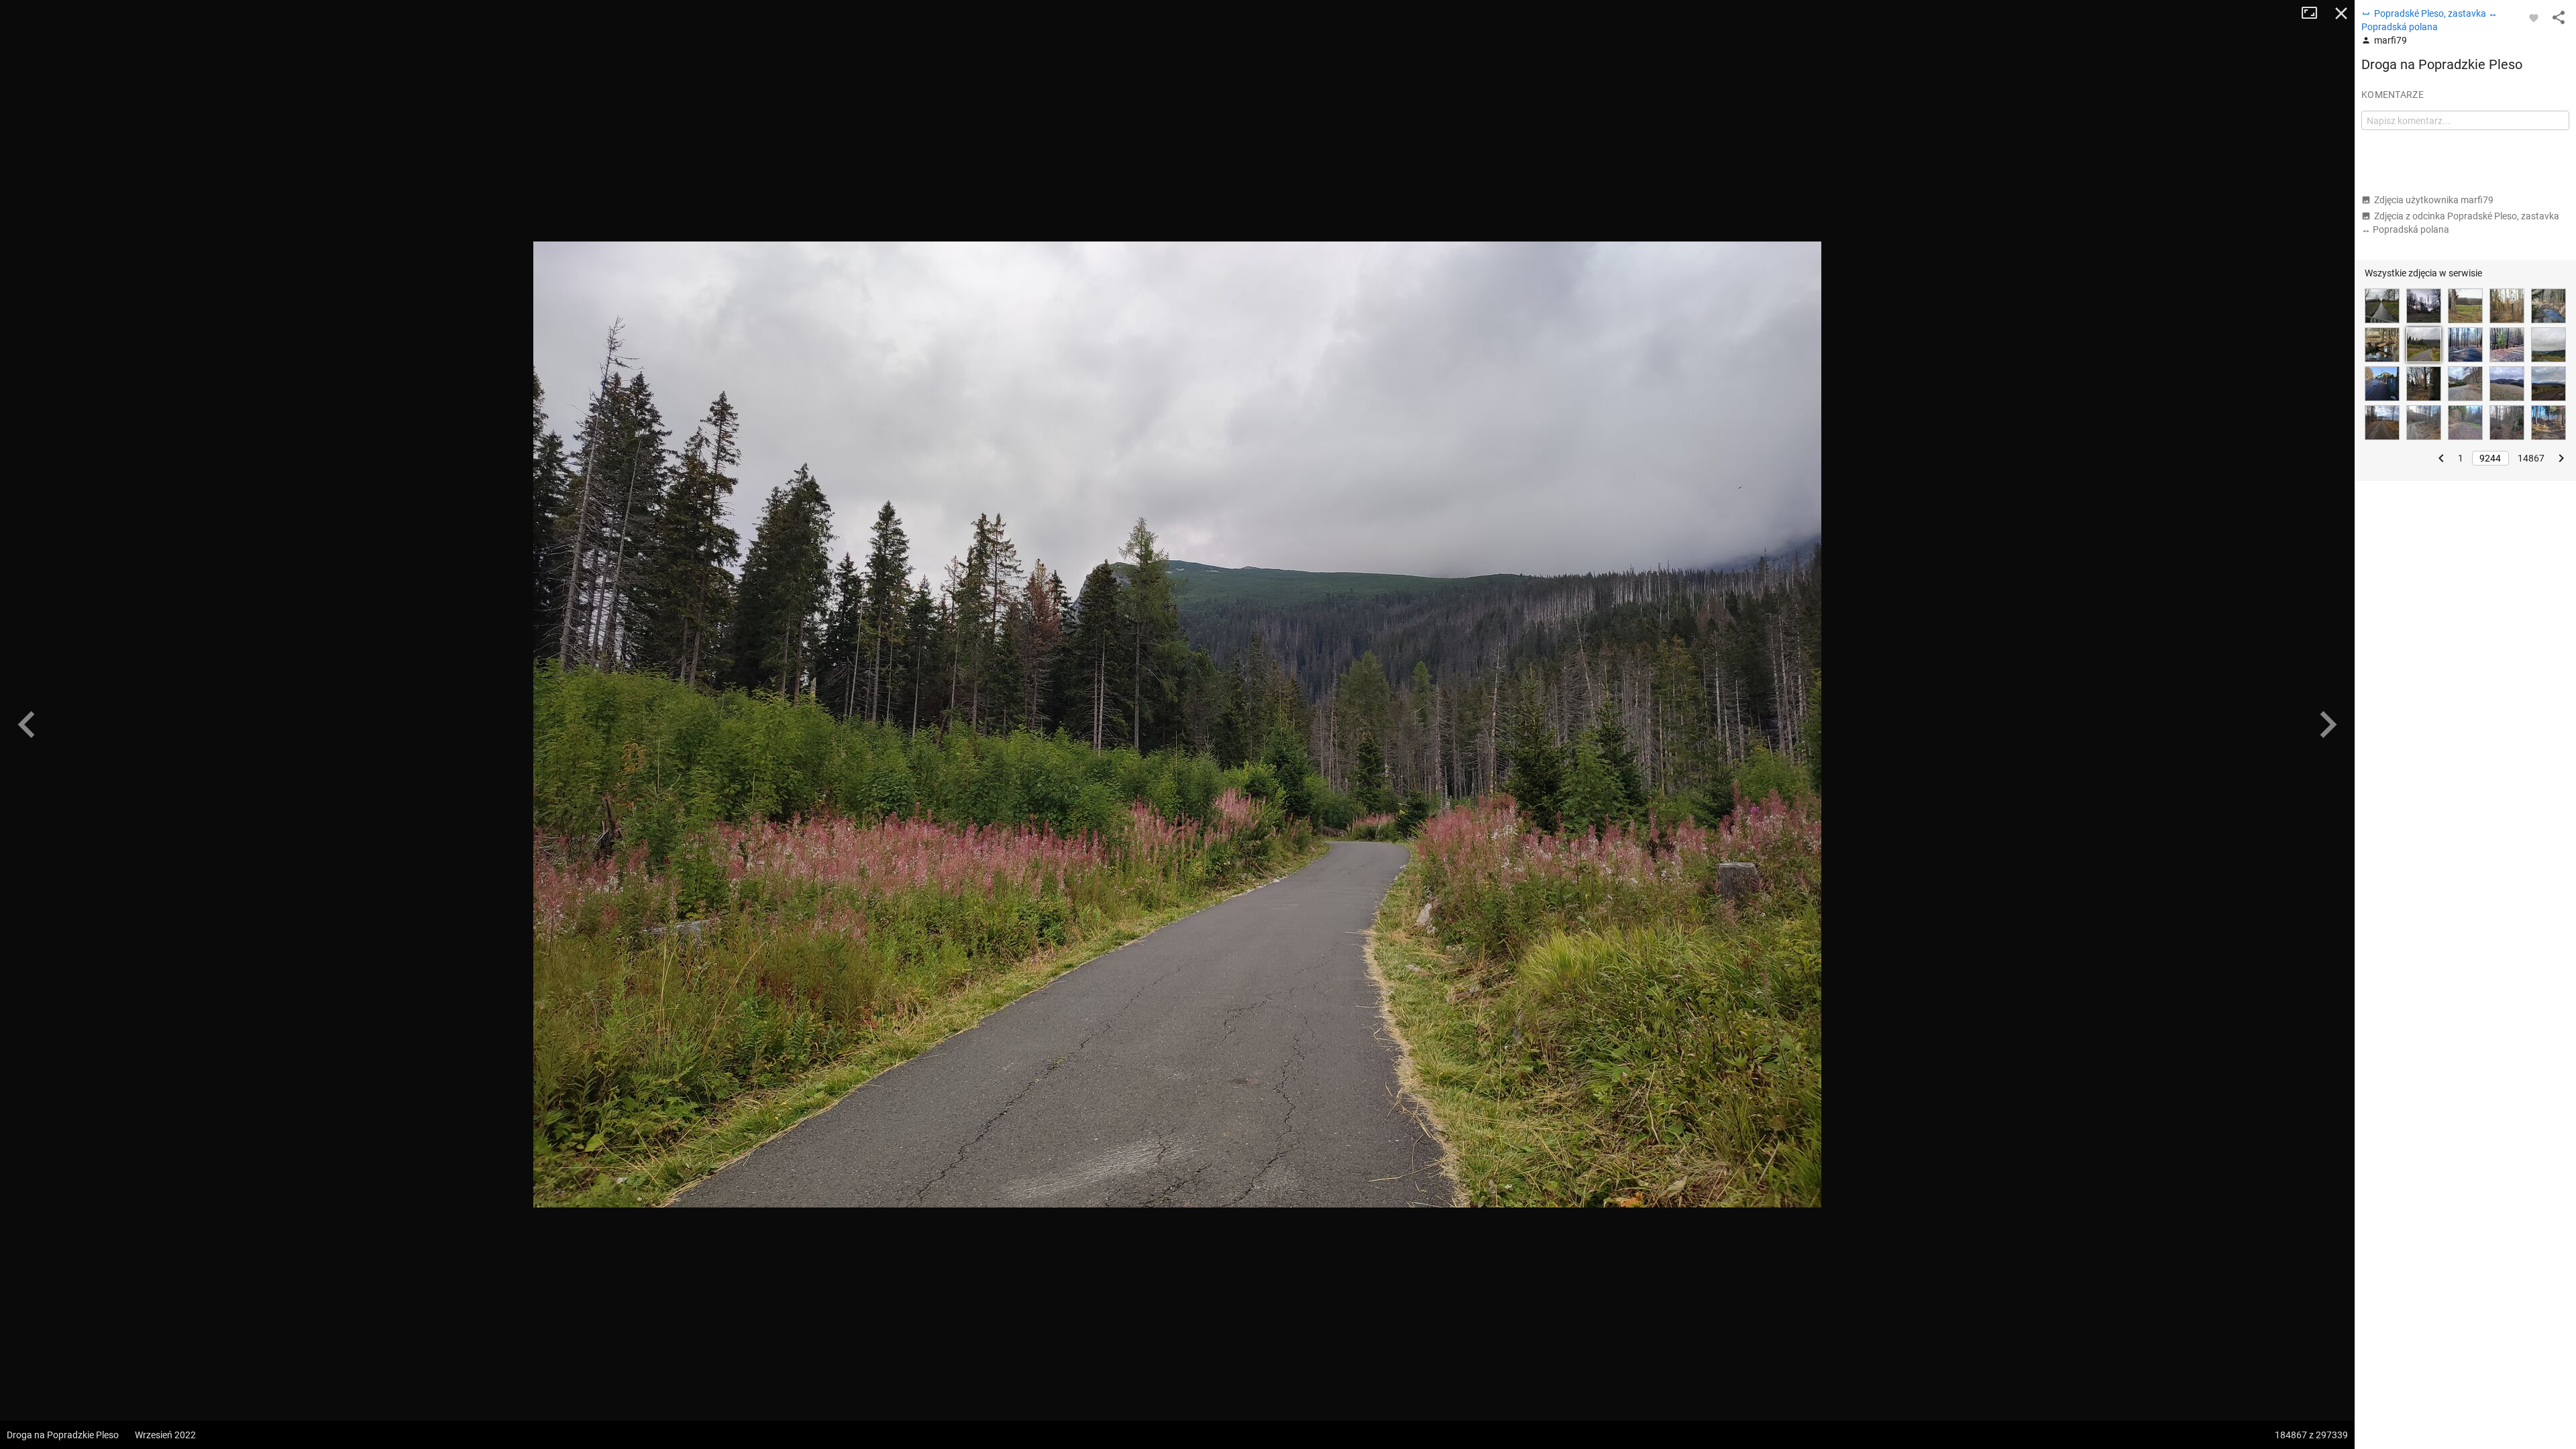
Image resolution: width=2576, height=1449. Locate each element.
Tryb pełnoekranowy (2314, 13)
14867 (2531, 458)
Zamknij (2341, 13)
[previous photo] (27, 724)
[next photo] (2328, 724)
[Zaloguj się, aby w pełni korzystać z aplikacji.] (2534, 17)
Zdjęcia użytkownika (2434, 200)
